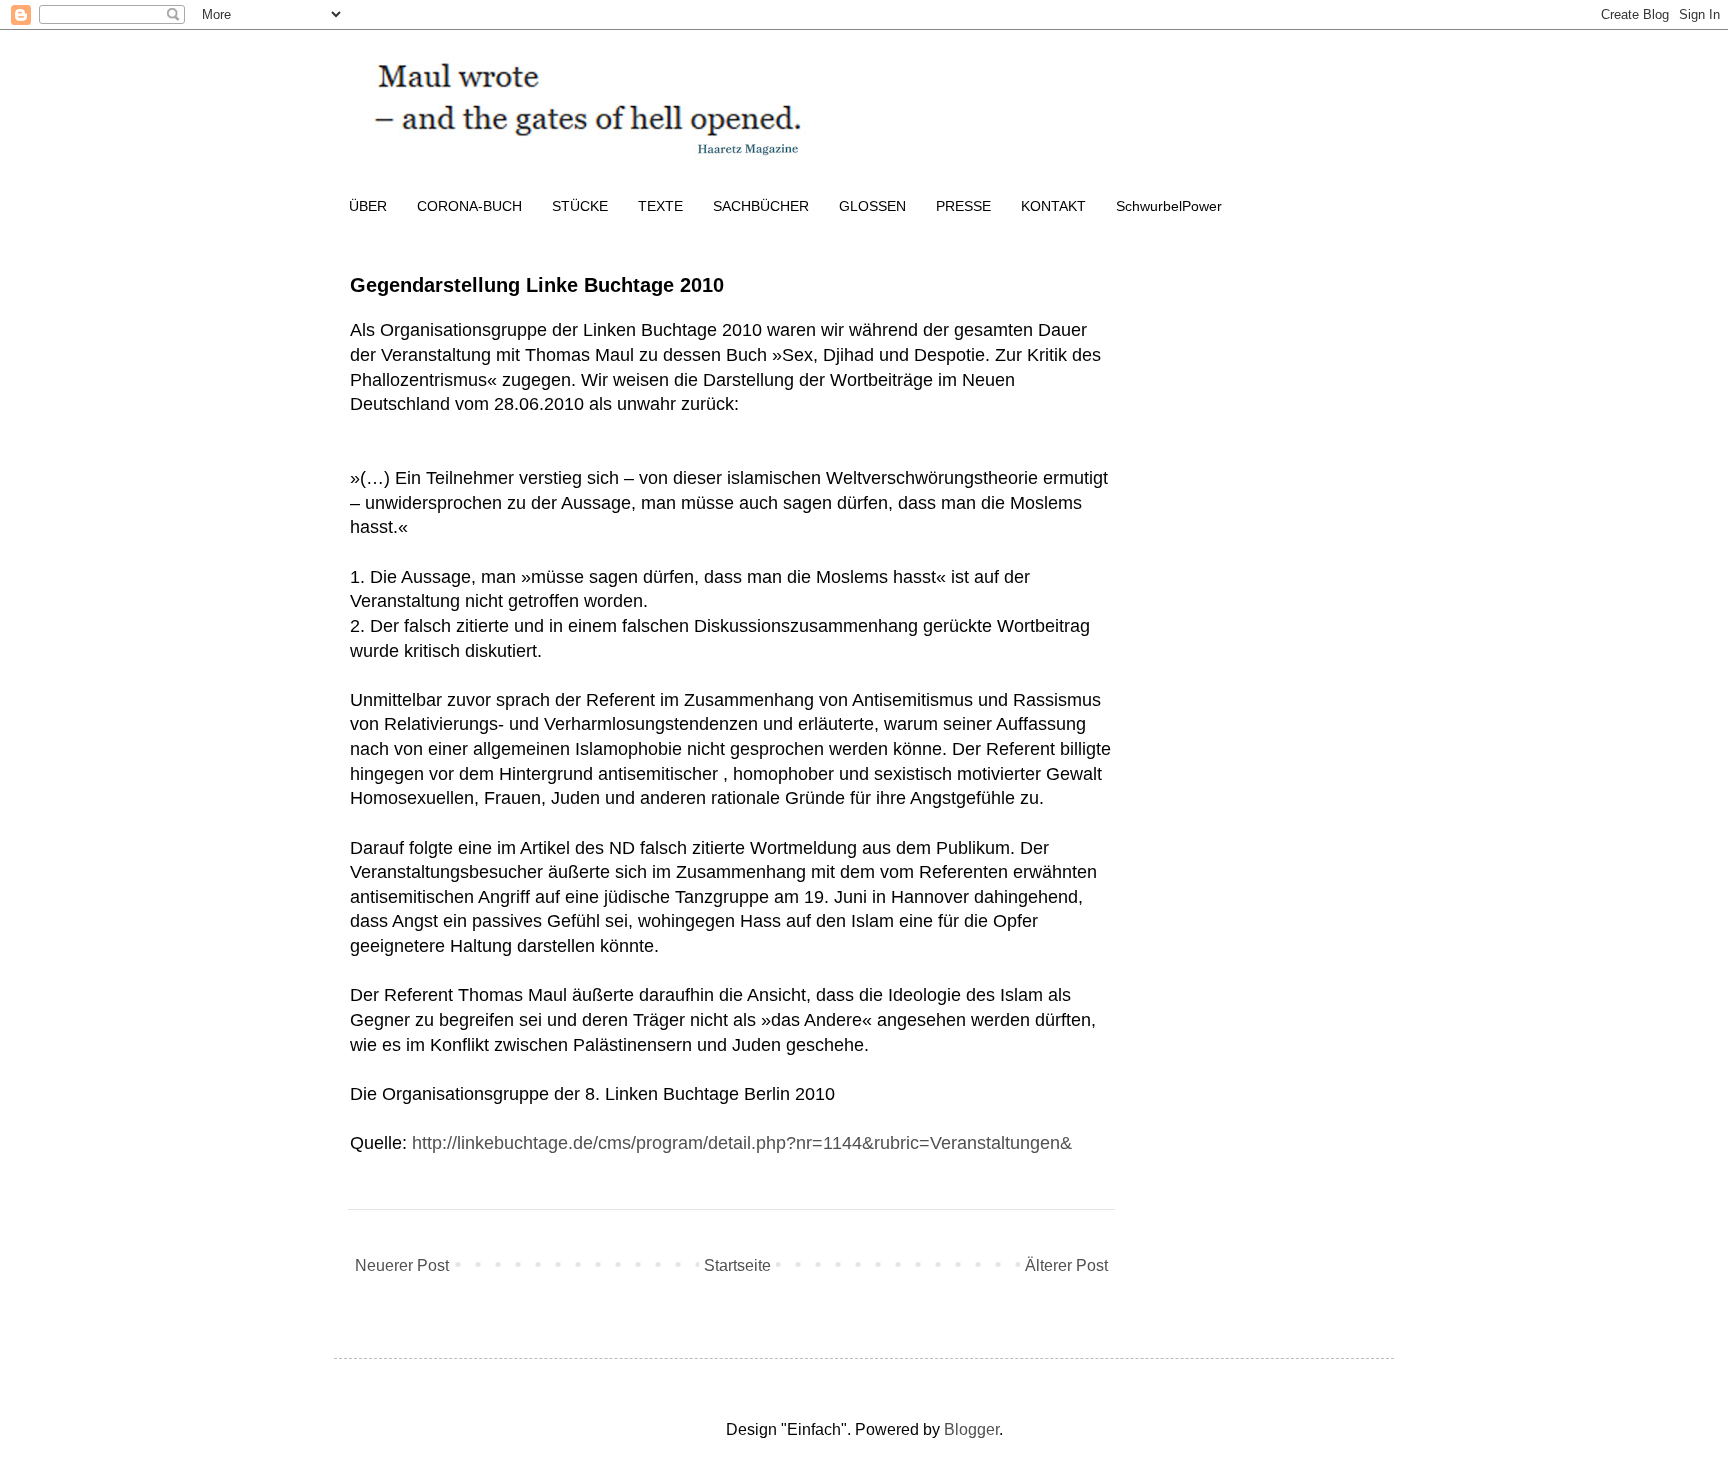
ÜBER (368, 206)
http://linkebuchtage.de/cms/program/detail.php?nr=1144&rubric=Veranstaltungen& (742, 1143)
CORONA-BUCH (469, 206)
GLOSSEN (872, 206)
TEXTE (660, 206)
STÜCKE (580, 206)
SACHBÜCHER (761, 206)
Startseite (737, 1265)
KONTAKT (1053, 206)
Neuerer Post (402, 1265)
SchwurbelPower (1169, 206)
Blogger (971, 1429)
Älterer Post (1066, 1265)
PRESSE (963, 206)
